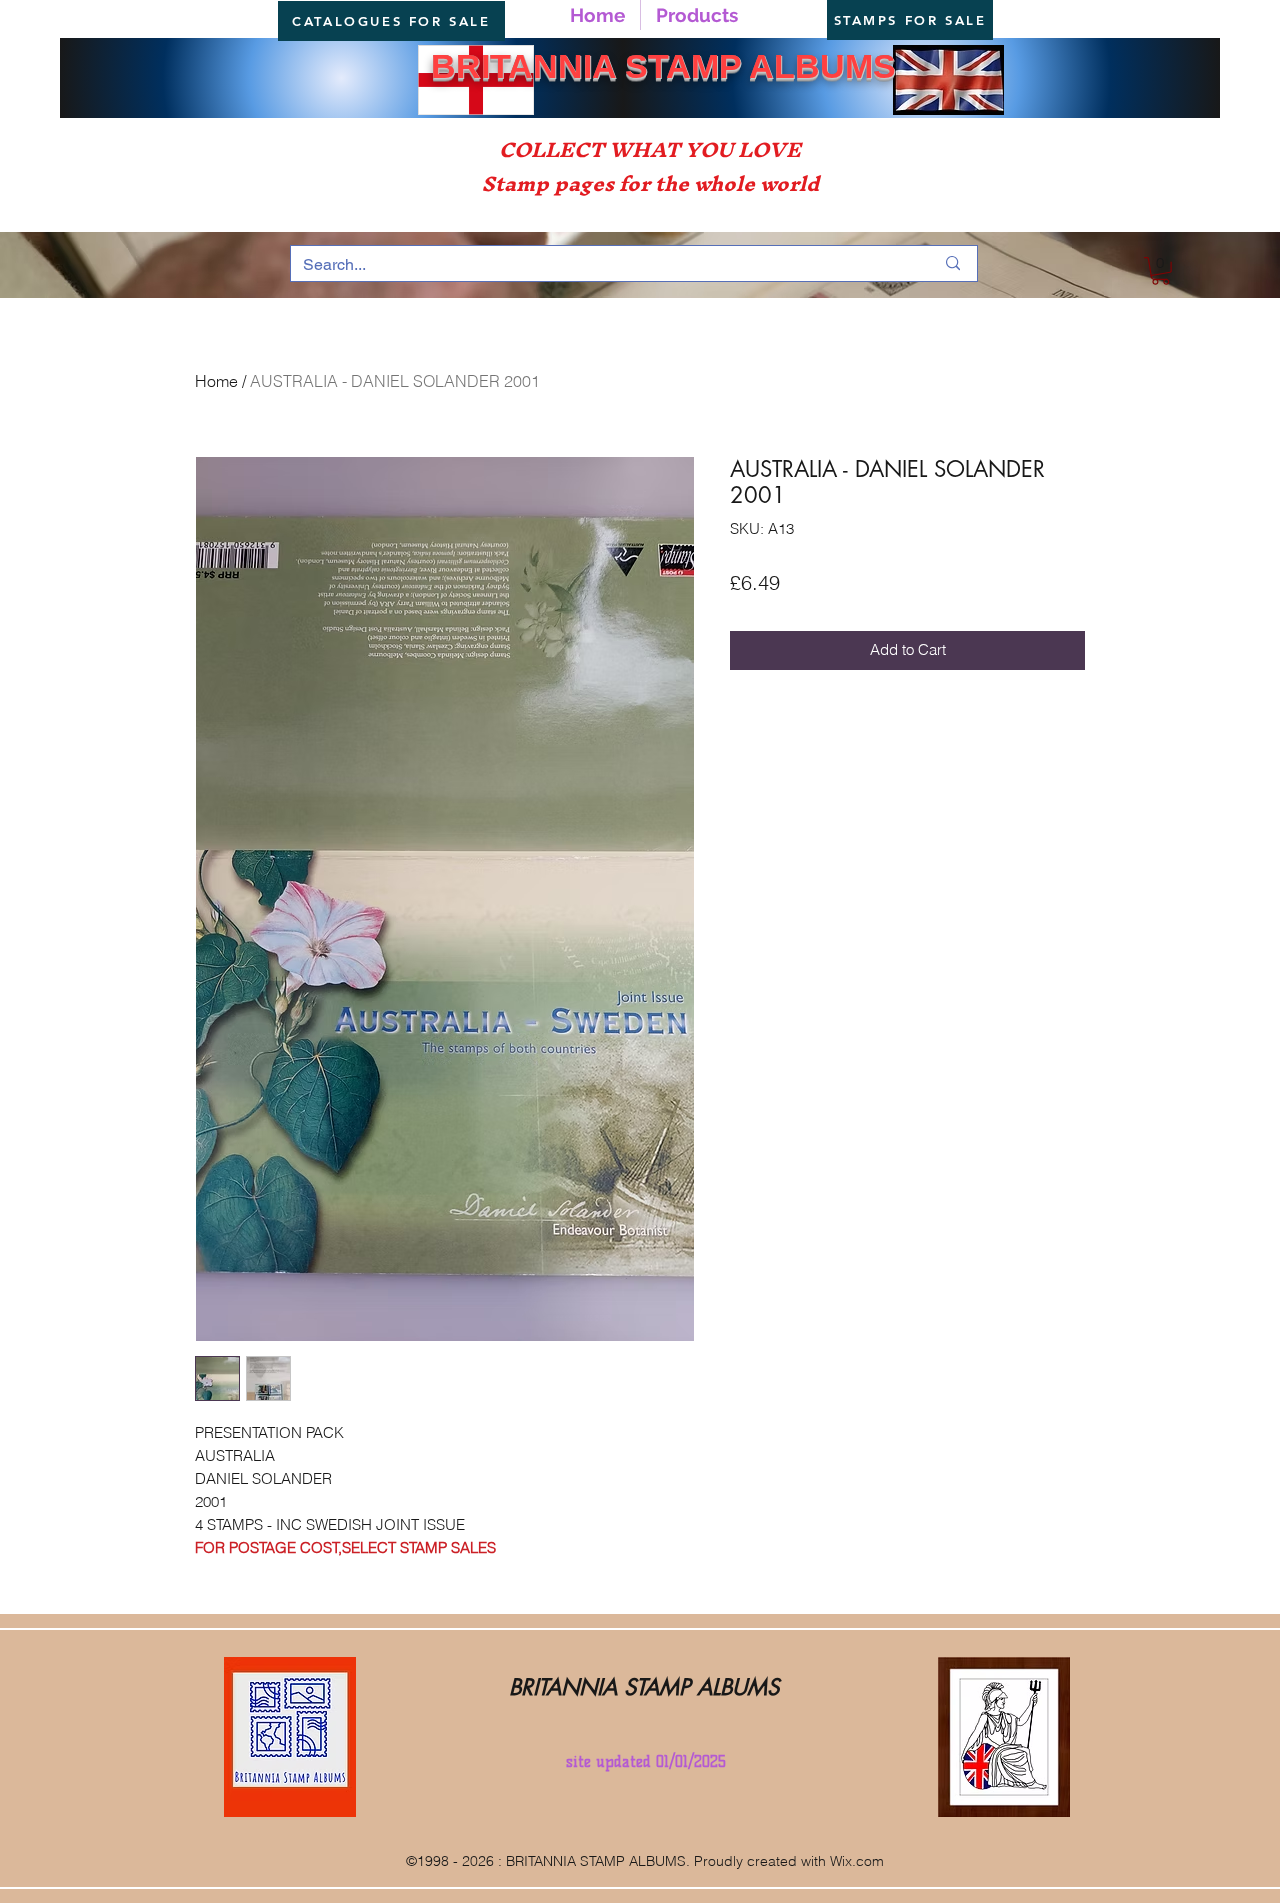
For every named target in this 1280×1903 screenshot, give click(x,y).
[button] (1160, 271)
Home (216, 381)
